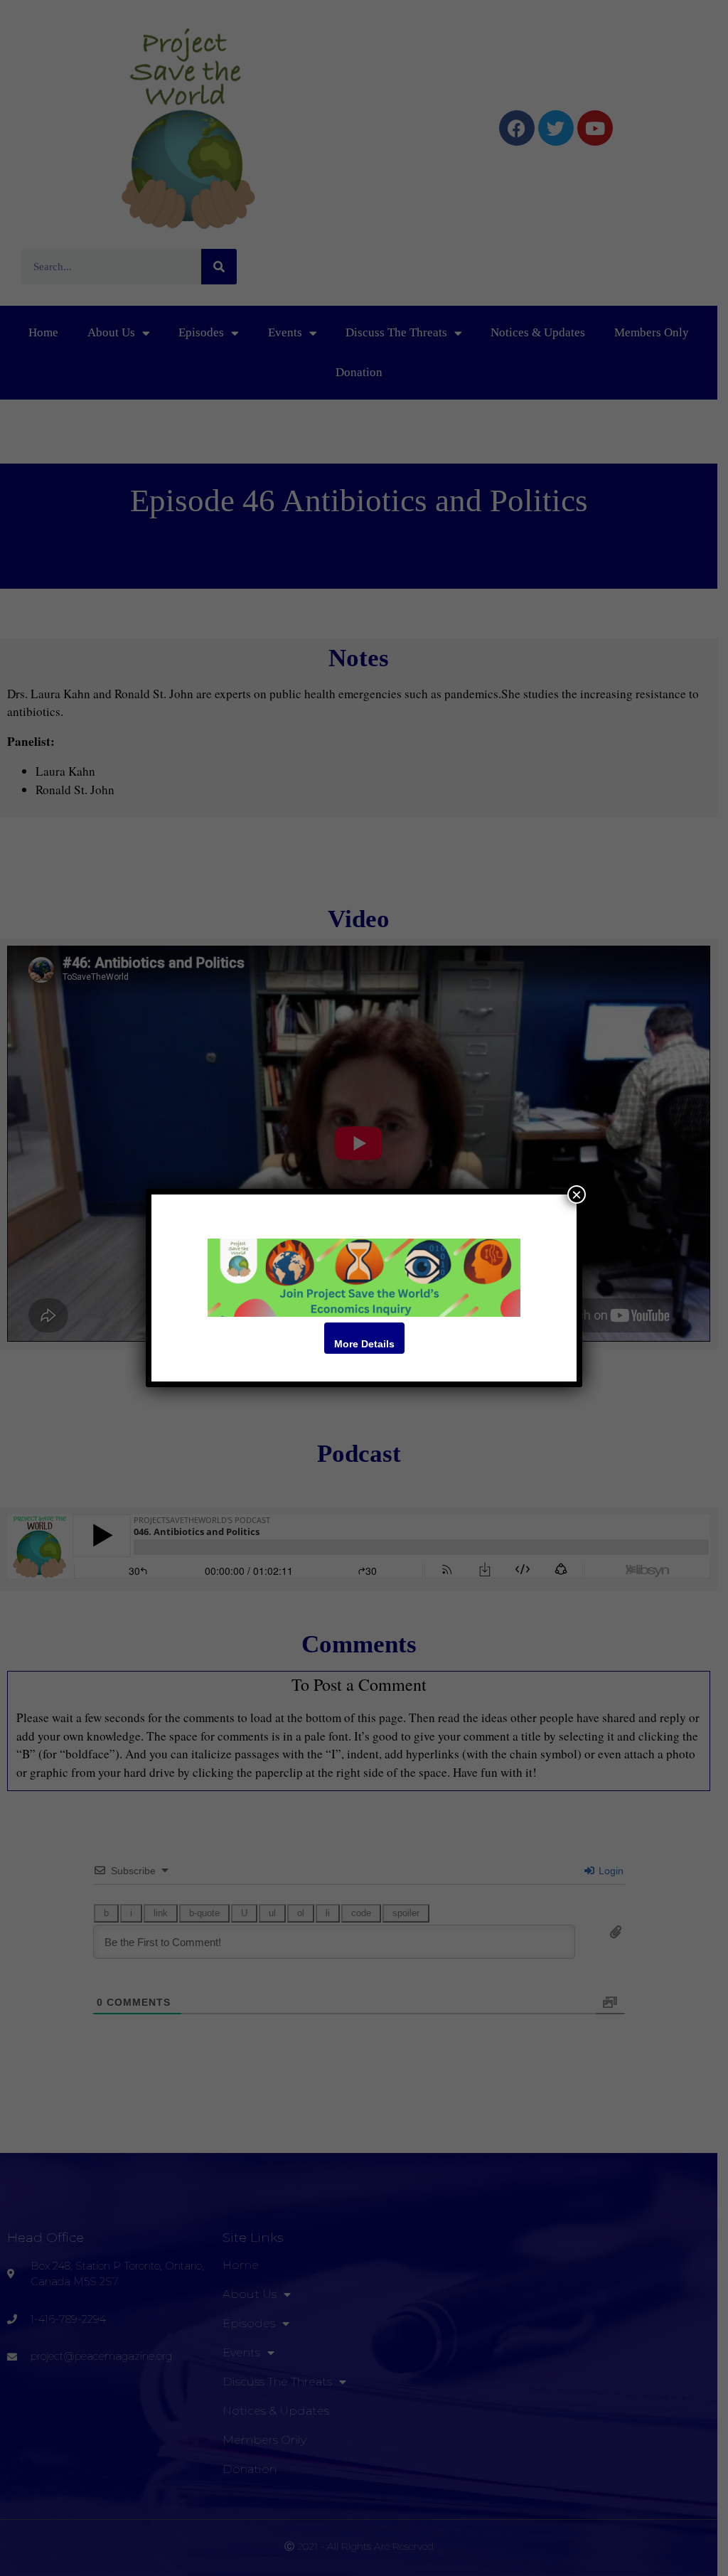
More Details (364, 1344)
